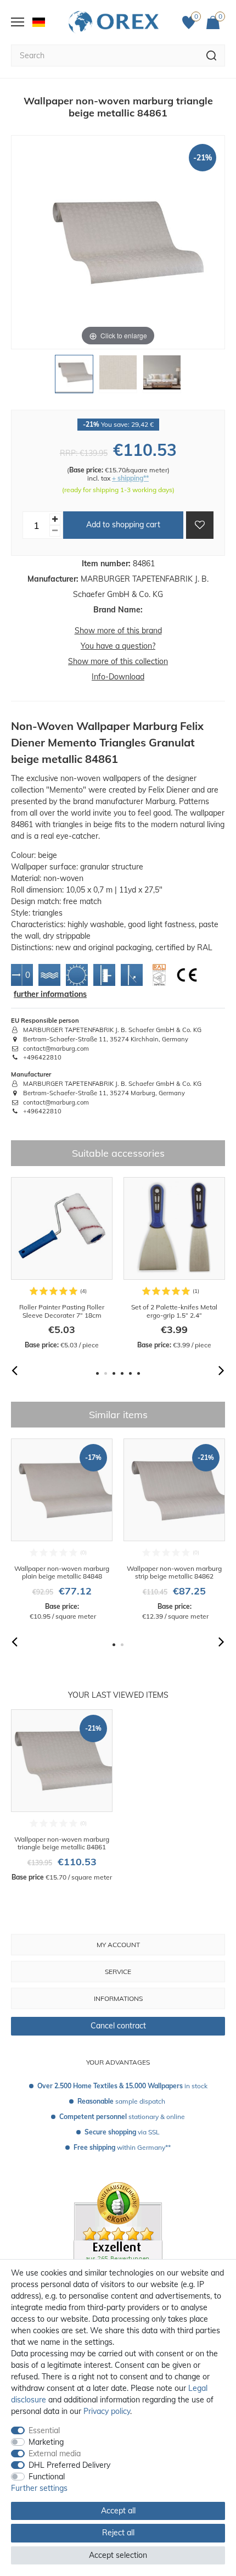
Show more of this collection (118, 661)
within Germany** (122, 2147)
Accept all (118, 2511)
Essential (44, 2430)
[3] (162, 377)
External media (55, 2454)
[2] (118, 377)
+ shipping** (130, 478)
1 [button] (97, 1373)
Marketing (46, 2442)
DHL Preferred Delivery (69, 2465)
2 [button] (106, 1373)
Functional (47, 2477)
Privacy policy (107, 2411)
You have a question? (118, 646)
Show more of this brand (118, 631)
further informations (50, 994)
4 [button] (122, 1373)
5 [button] (130, 1373)
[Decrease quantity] (55, 531)
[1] (74, 377)
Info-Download (118, 677)
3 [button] (114, 1373)
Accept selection (118, 2555)
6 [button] (139, 1373)
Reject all (118, 2533)
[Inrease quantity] (55, 519)
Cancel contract (118, 2026)
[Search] (212, 55)
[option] (62, 1264)
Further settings (39, 2488)
